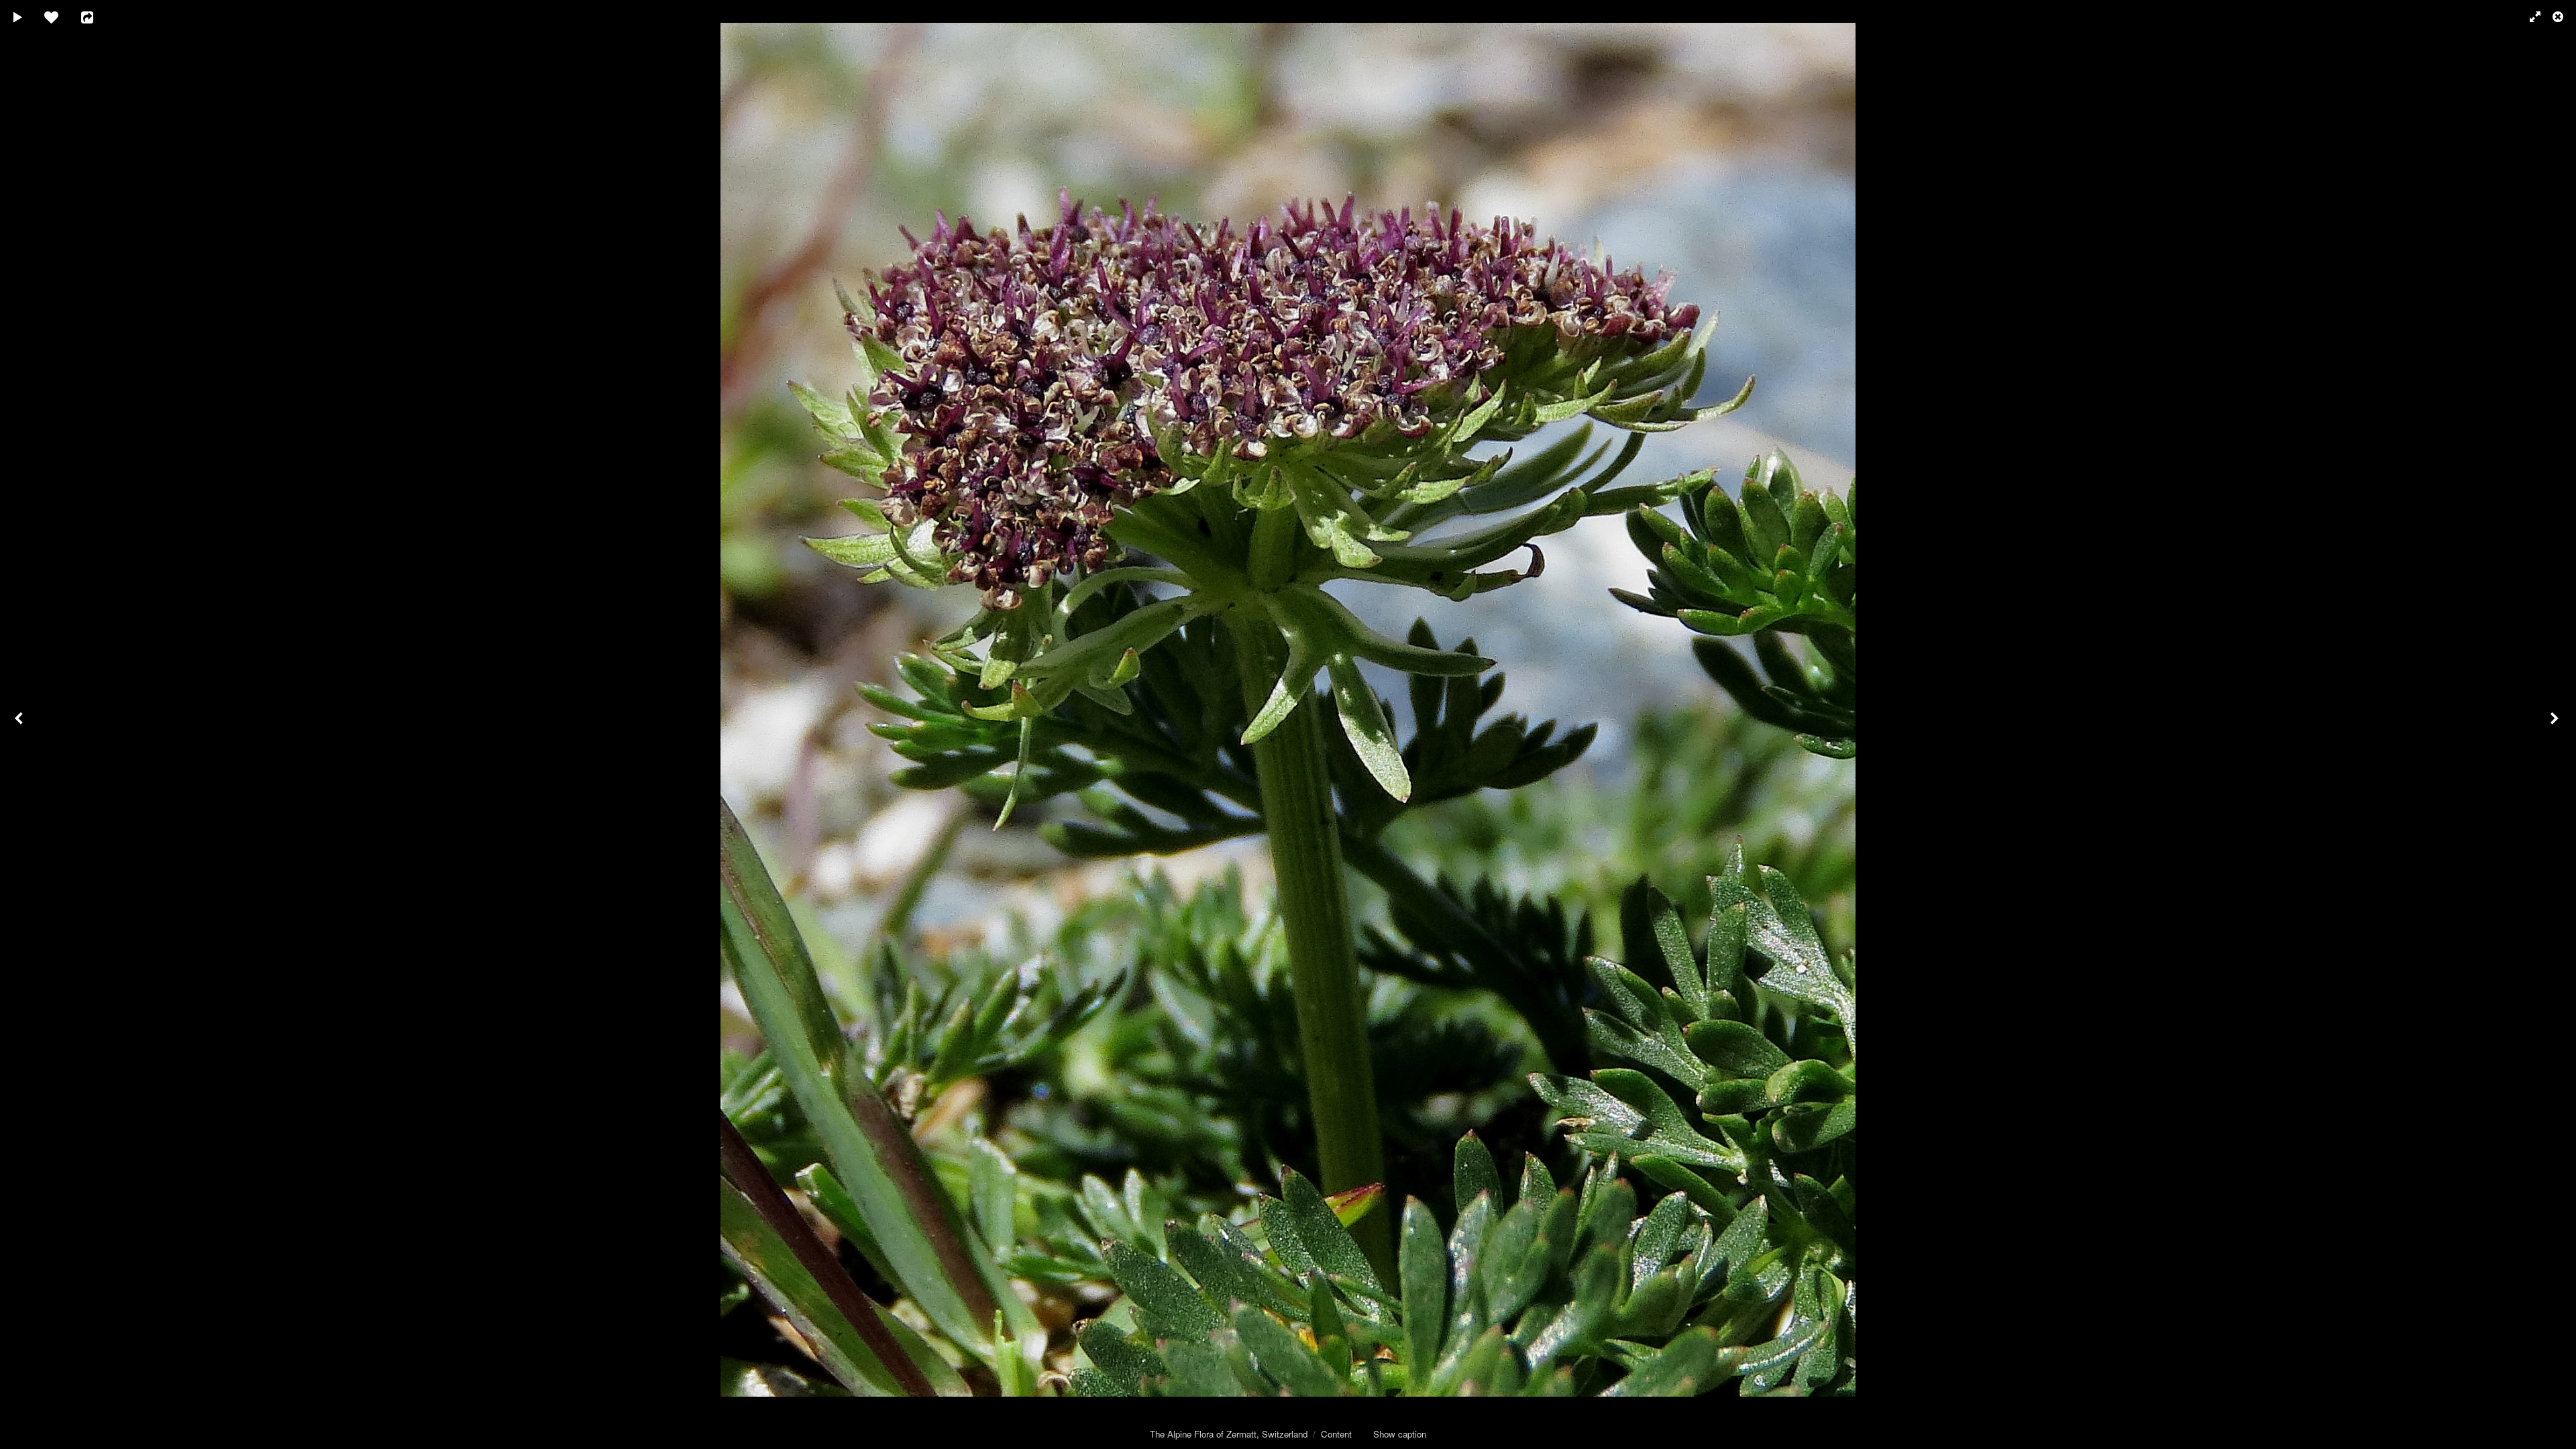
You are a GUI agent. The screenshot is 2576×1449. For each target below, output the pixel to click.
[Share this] (97, 17)
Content (1336, 1434)
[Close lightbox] (2559, 17)
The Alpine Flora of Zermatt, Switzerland (1229, 1434)
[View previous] (20, 724)
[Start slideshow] (18, 17)
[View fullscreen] (2529, 17)
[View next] (2556, 724)
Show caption (1400, 1434)
